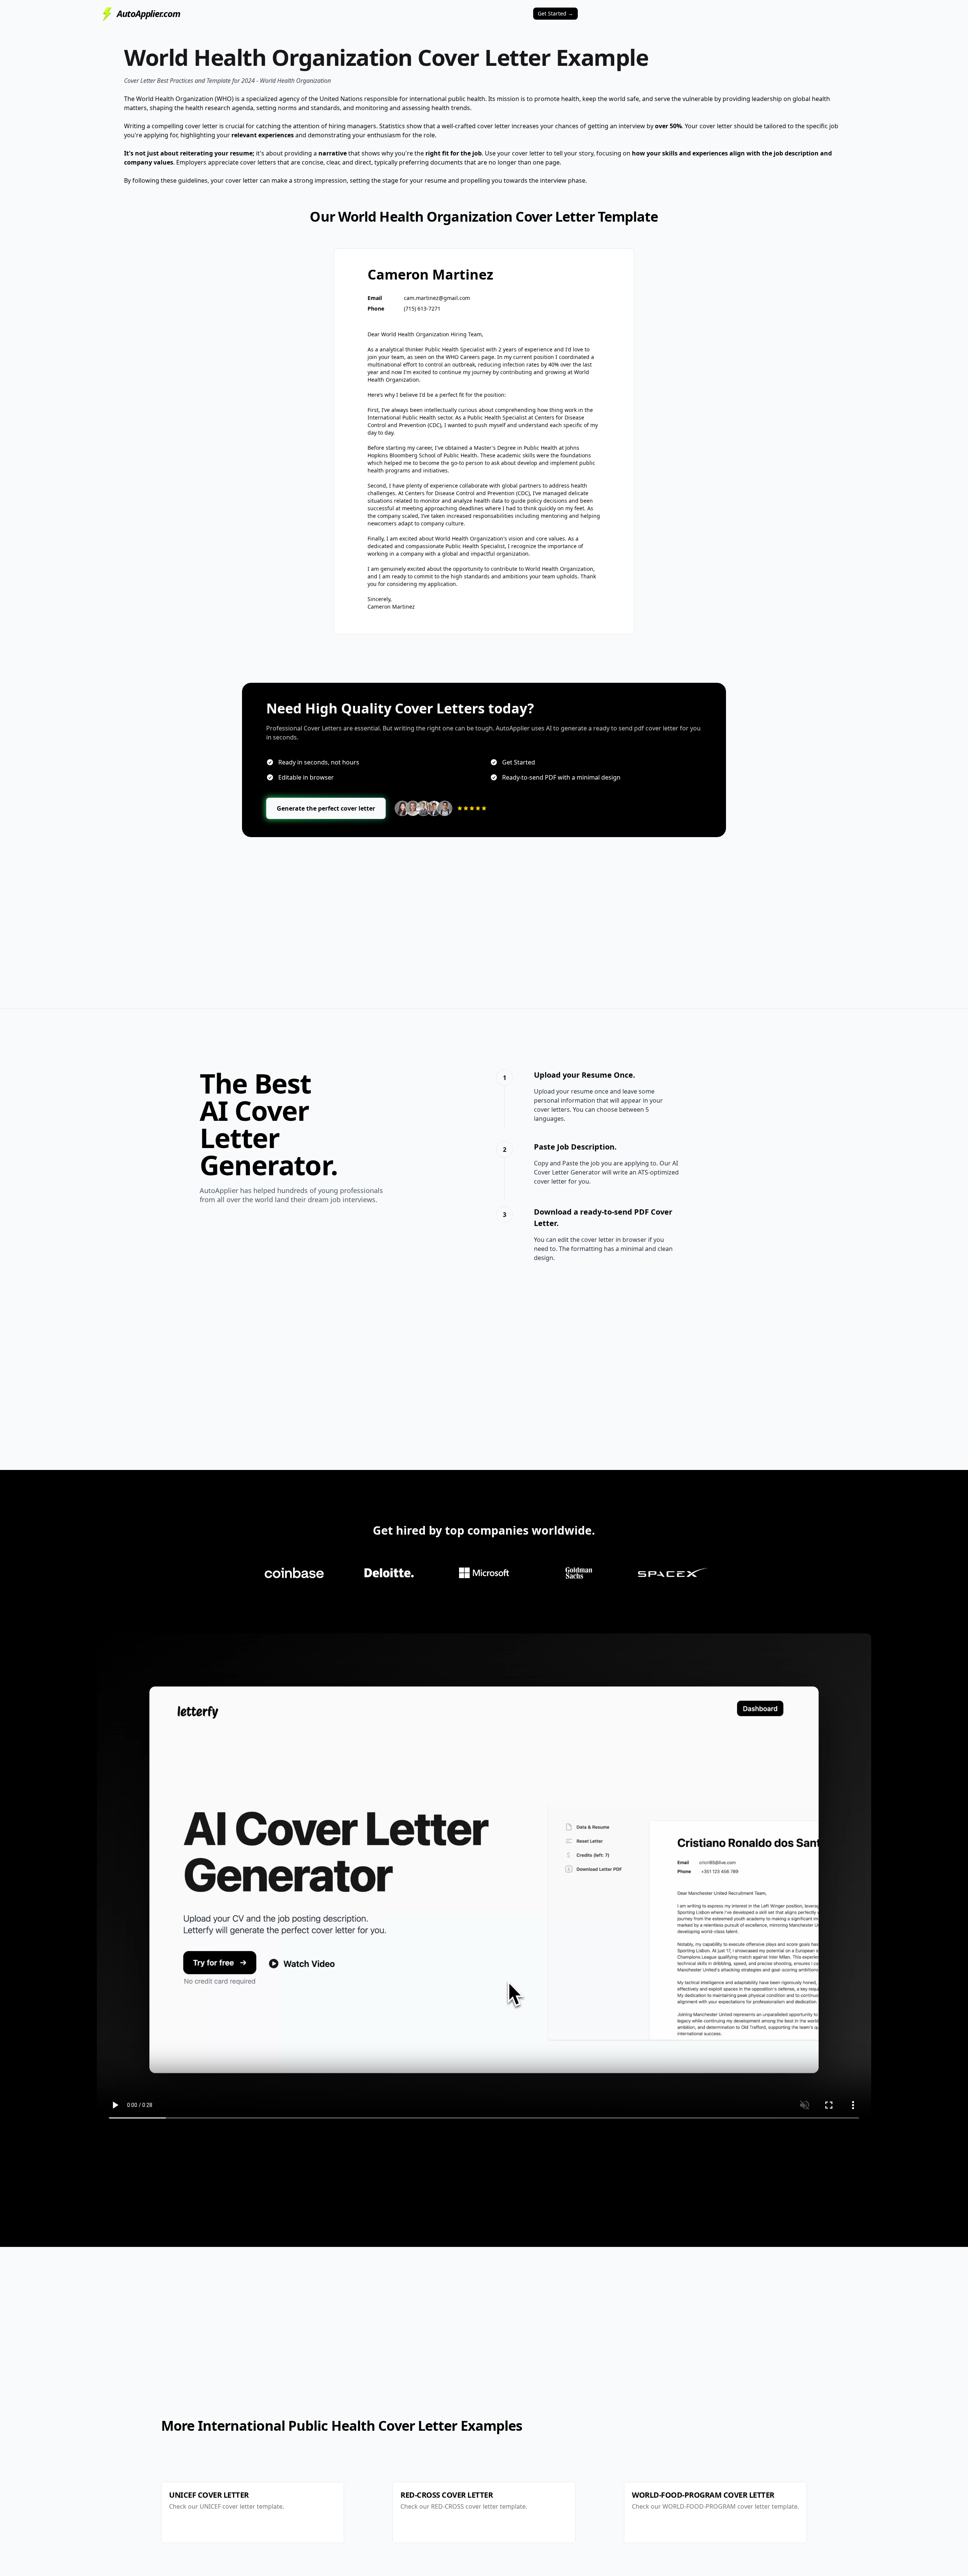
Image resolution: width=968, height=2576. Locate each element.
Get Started (555, 13)
